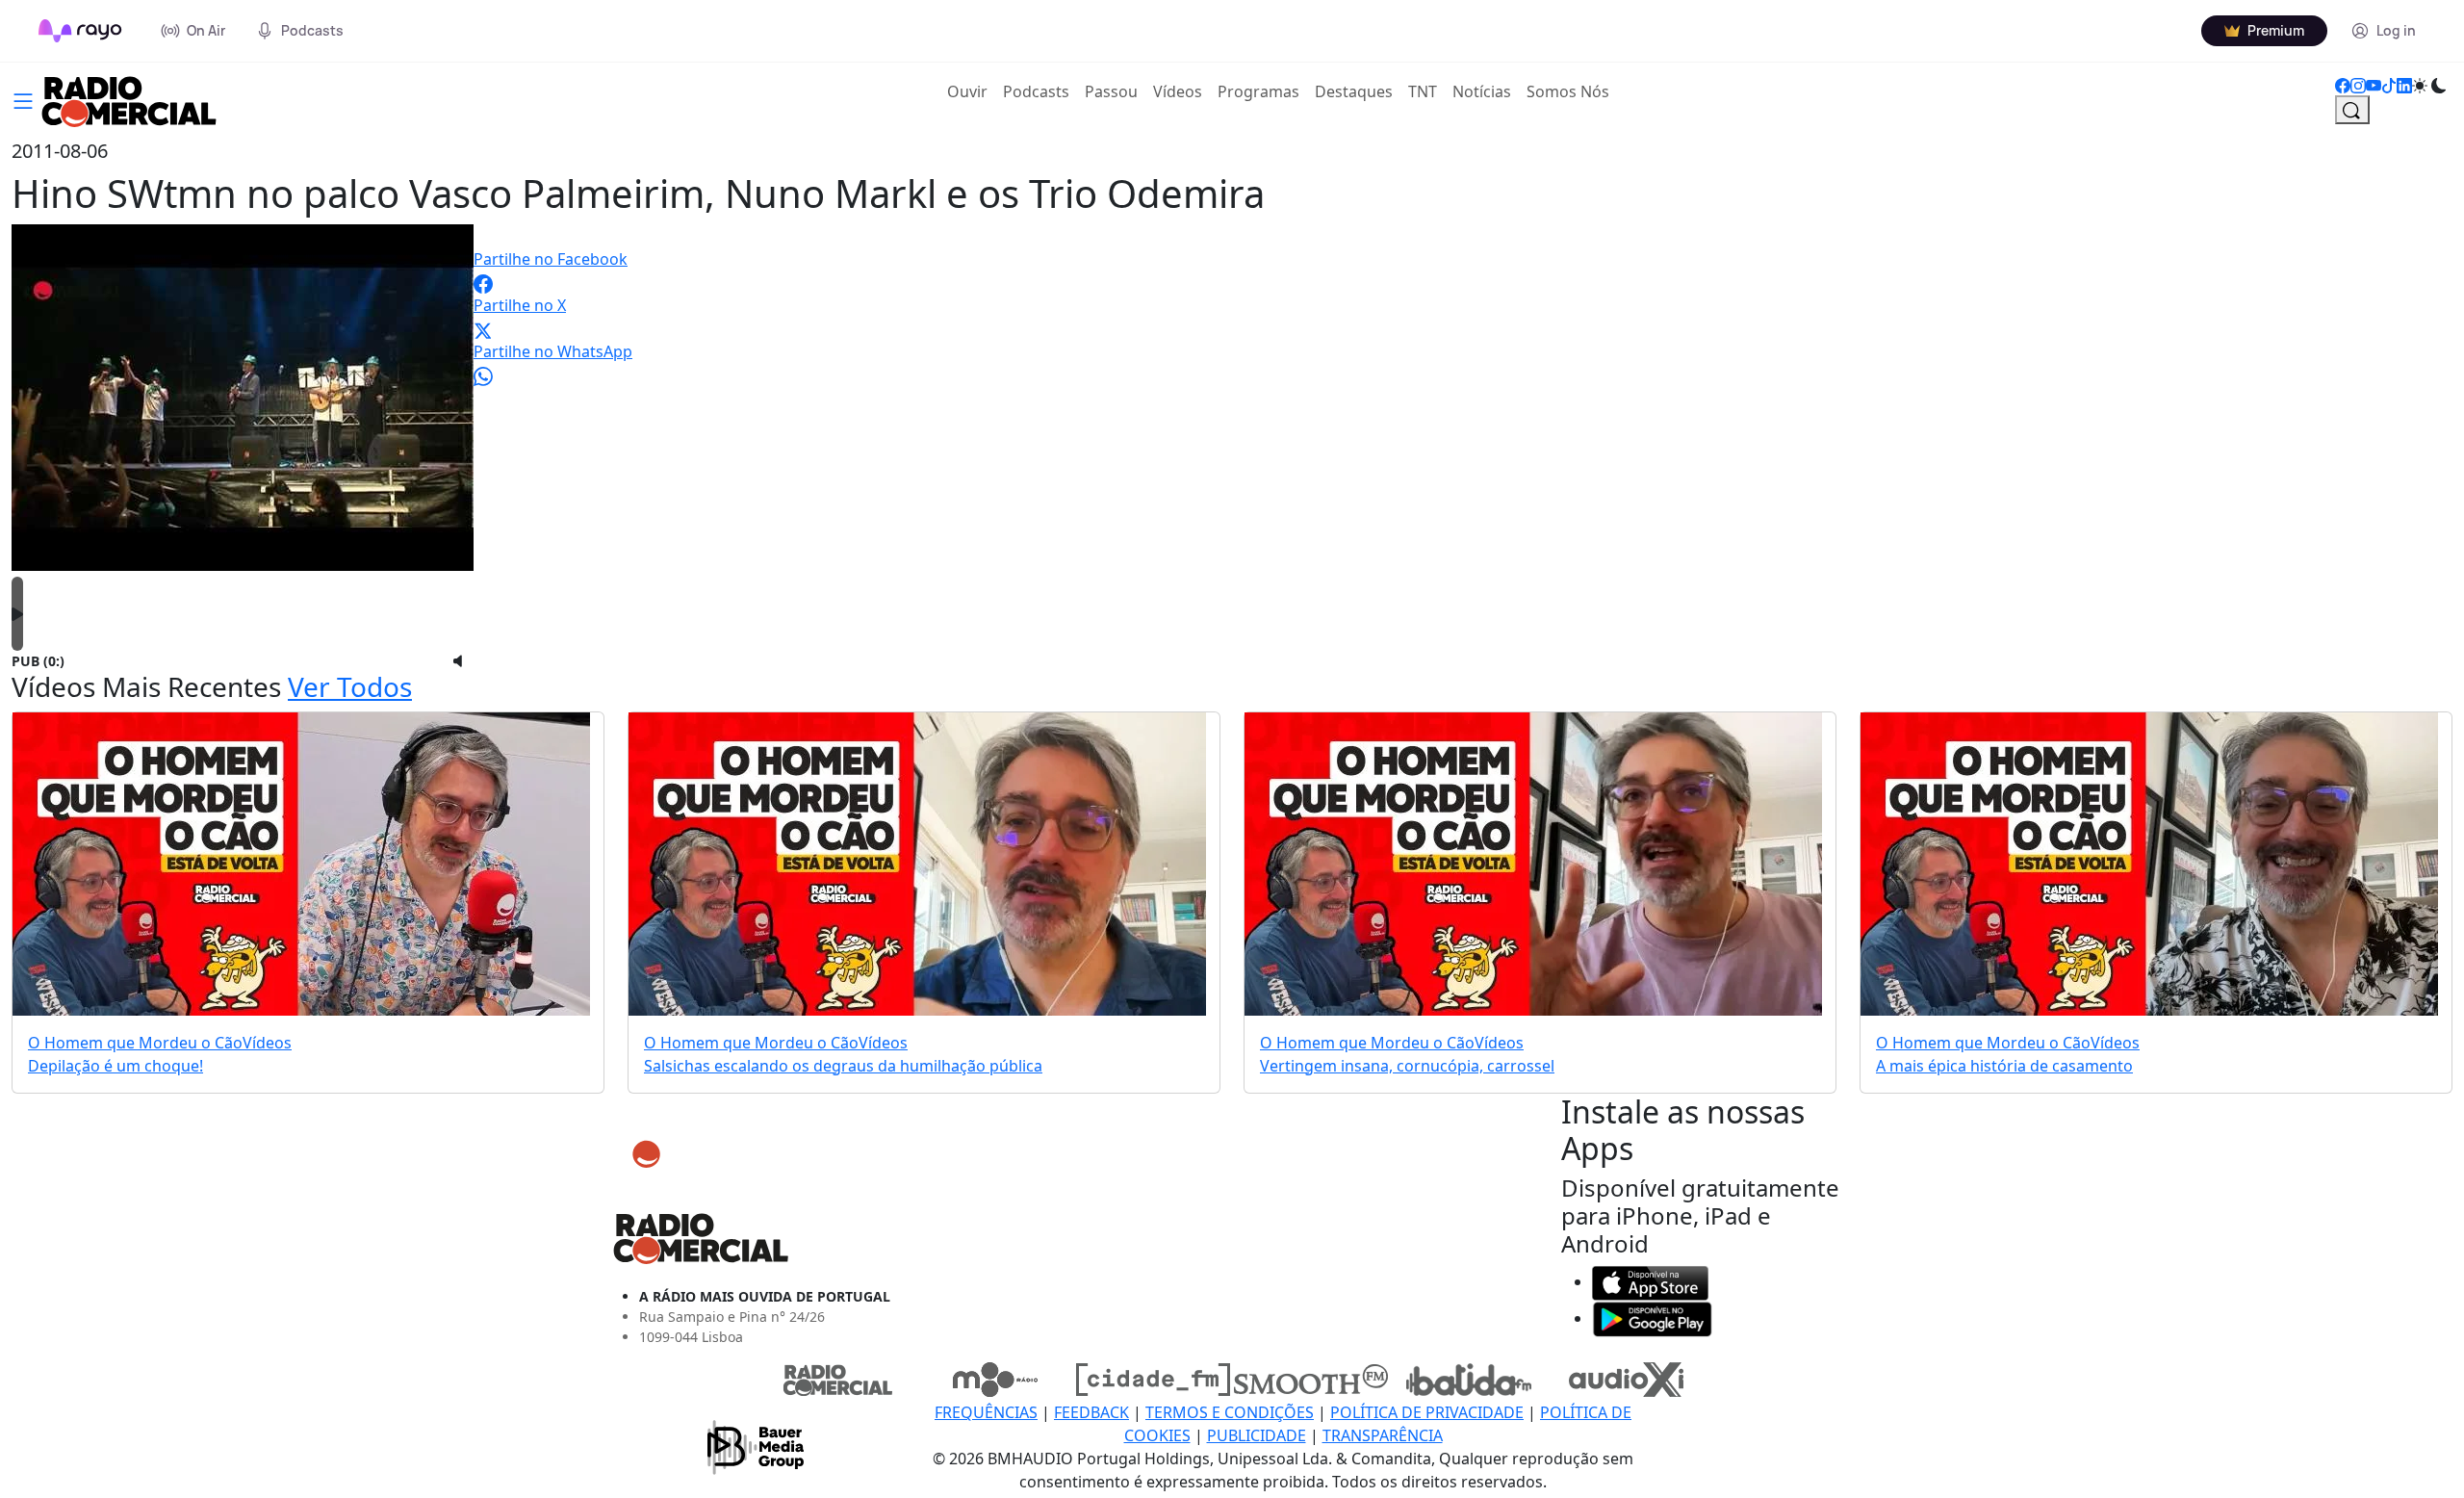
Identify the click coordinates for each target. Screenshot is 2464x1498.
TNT (1423, 91)
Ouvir (971, 91)
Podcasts (1036, 91)
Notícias (1482, 91)
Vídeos (1178, 91)
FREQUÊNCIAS (986, 1412)
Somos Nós (1568, 91)
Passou (1111, 91)
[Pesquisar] (2352, 110)
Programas (1258, 91)
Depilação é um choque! (115, 1066)
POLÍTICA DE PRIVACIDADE (1427, 1412)
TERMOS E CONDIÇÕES (1230, 1412)
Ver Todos (350, 686)
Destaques (1354, 91)
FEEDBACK (1091, 1412)
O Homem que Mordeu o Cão (135, 1043)
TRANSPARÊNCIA (1383, 1435)
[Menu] (23, 99)
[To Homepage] (80, 31)
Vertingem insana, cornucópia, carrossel (1407, 1066)
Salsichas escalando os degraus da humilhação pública (843, 1066)
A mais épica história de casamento (2004, 1066)
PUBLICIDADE (1257, 1435)
